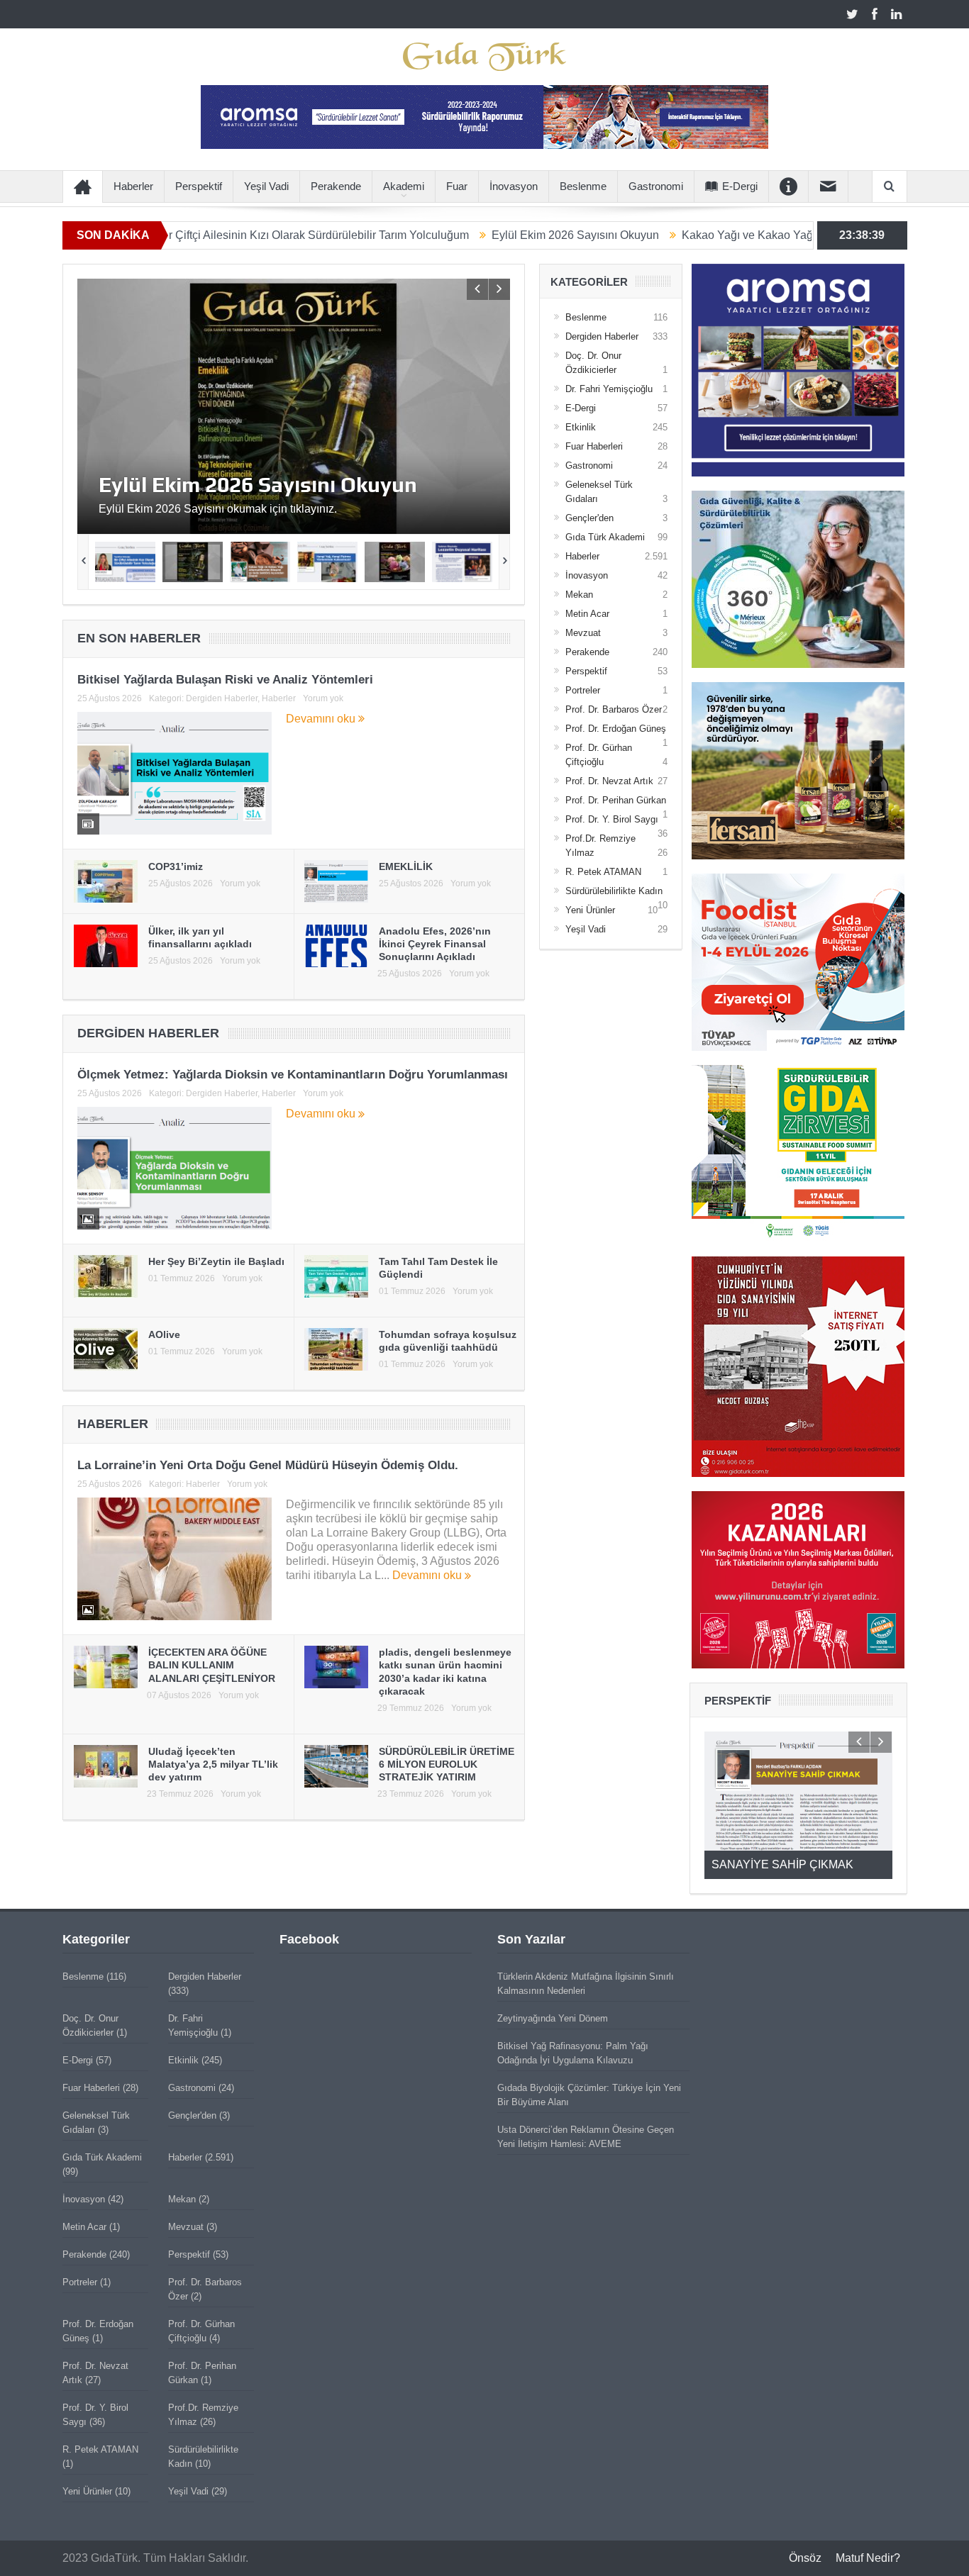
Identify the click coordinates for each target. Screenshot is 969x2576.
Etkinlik (581, 427)
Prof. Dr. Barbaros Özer (614, 709)
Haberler (133, 186)
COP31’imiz (176, 866)
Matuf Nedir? (868, 2558)
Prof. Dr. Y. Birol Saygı (612, 819)
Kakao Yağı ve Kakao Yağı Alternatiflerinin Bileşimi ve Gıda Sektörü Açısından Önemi (259, 489)
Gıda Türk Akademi (605, 537)
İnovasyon (514, 186)
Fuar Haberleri (594, 446)
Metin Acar (587, 614)
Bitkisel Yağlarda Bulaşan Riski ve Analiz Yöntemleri (225, 680)
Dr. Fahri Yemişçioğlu (609, 389)
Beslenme (583, 186)
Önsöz (805, 2558)
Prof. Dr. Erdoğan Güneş (616, 729)
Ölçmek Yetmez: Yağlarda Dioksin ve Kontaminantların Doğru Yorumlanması (293, 1075)
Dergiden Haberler (222, 698)
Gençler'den (589, 518)
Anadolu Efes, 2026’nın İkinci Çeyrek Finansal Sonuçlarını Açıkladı (435, 944)
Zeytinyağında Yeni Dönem (553, 2018)
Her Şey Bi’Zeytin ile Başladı (216, 1261)
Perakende (336, 186)
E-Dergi (740, 186)
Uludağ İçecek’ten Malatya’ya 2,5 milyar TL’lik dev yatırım (213, 1764)
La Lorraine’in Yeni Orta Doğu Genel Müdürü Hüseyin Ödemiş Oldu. (268, 1465)
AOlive (164, 1334)
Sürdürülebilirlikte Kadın (614, 891)
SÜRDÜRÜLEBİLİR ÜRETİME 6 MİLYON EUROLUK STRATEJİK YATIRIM (447, 1764)
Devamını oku (322, 719)
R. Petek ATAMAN (603, 872)
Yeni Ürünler (590, 910)
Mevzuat (583, 633)
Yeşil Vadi (266, 186)
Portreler (583, 690)
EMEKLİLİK (406, 866)
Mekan (579, 595)
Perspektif (199, 186)
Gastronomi (656, 186)
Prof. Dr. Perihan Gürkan (616, 800)
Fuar (457, 186)
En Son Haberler (139, 638)
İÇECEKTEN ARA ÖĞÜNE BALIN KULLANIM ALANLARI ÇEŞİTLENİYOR (212, 1665)
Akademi (404, 186)
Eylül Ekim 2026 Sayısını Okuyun (473, 235)
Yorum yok (323, 698)
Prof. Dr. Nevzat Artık (609, 781)
